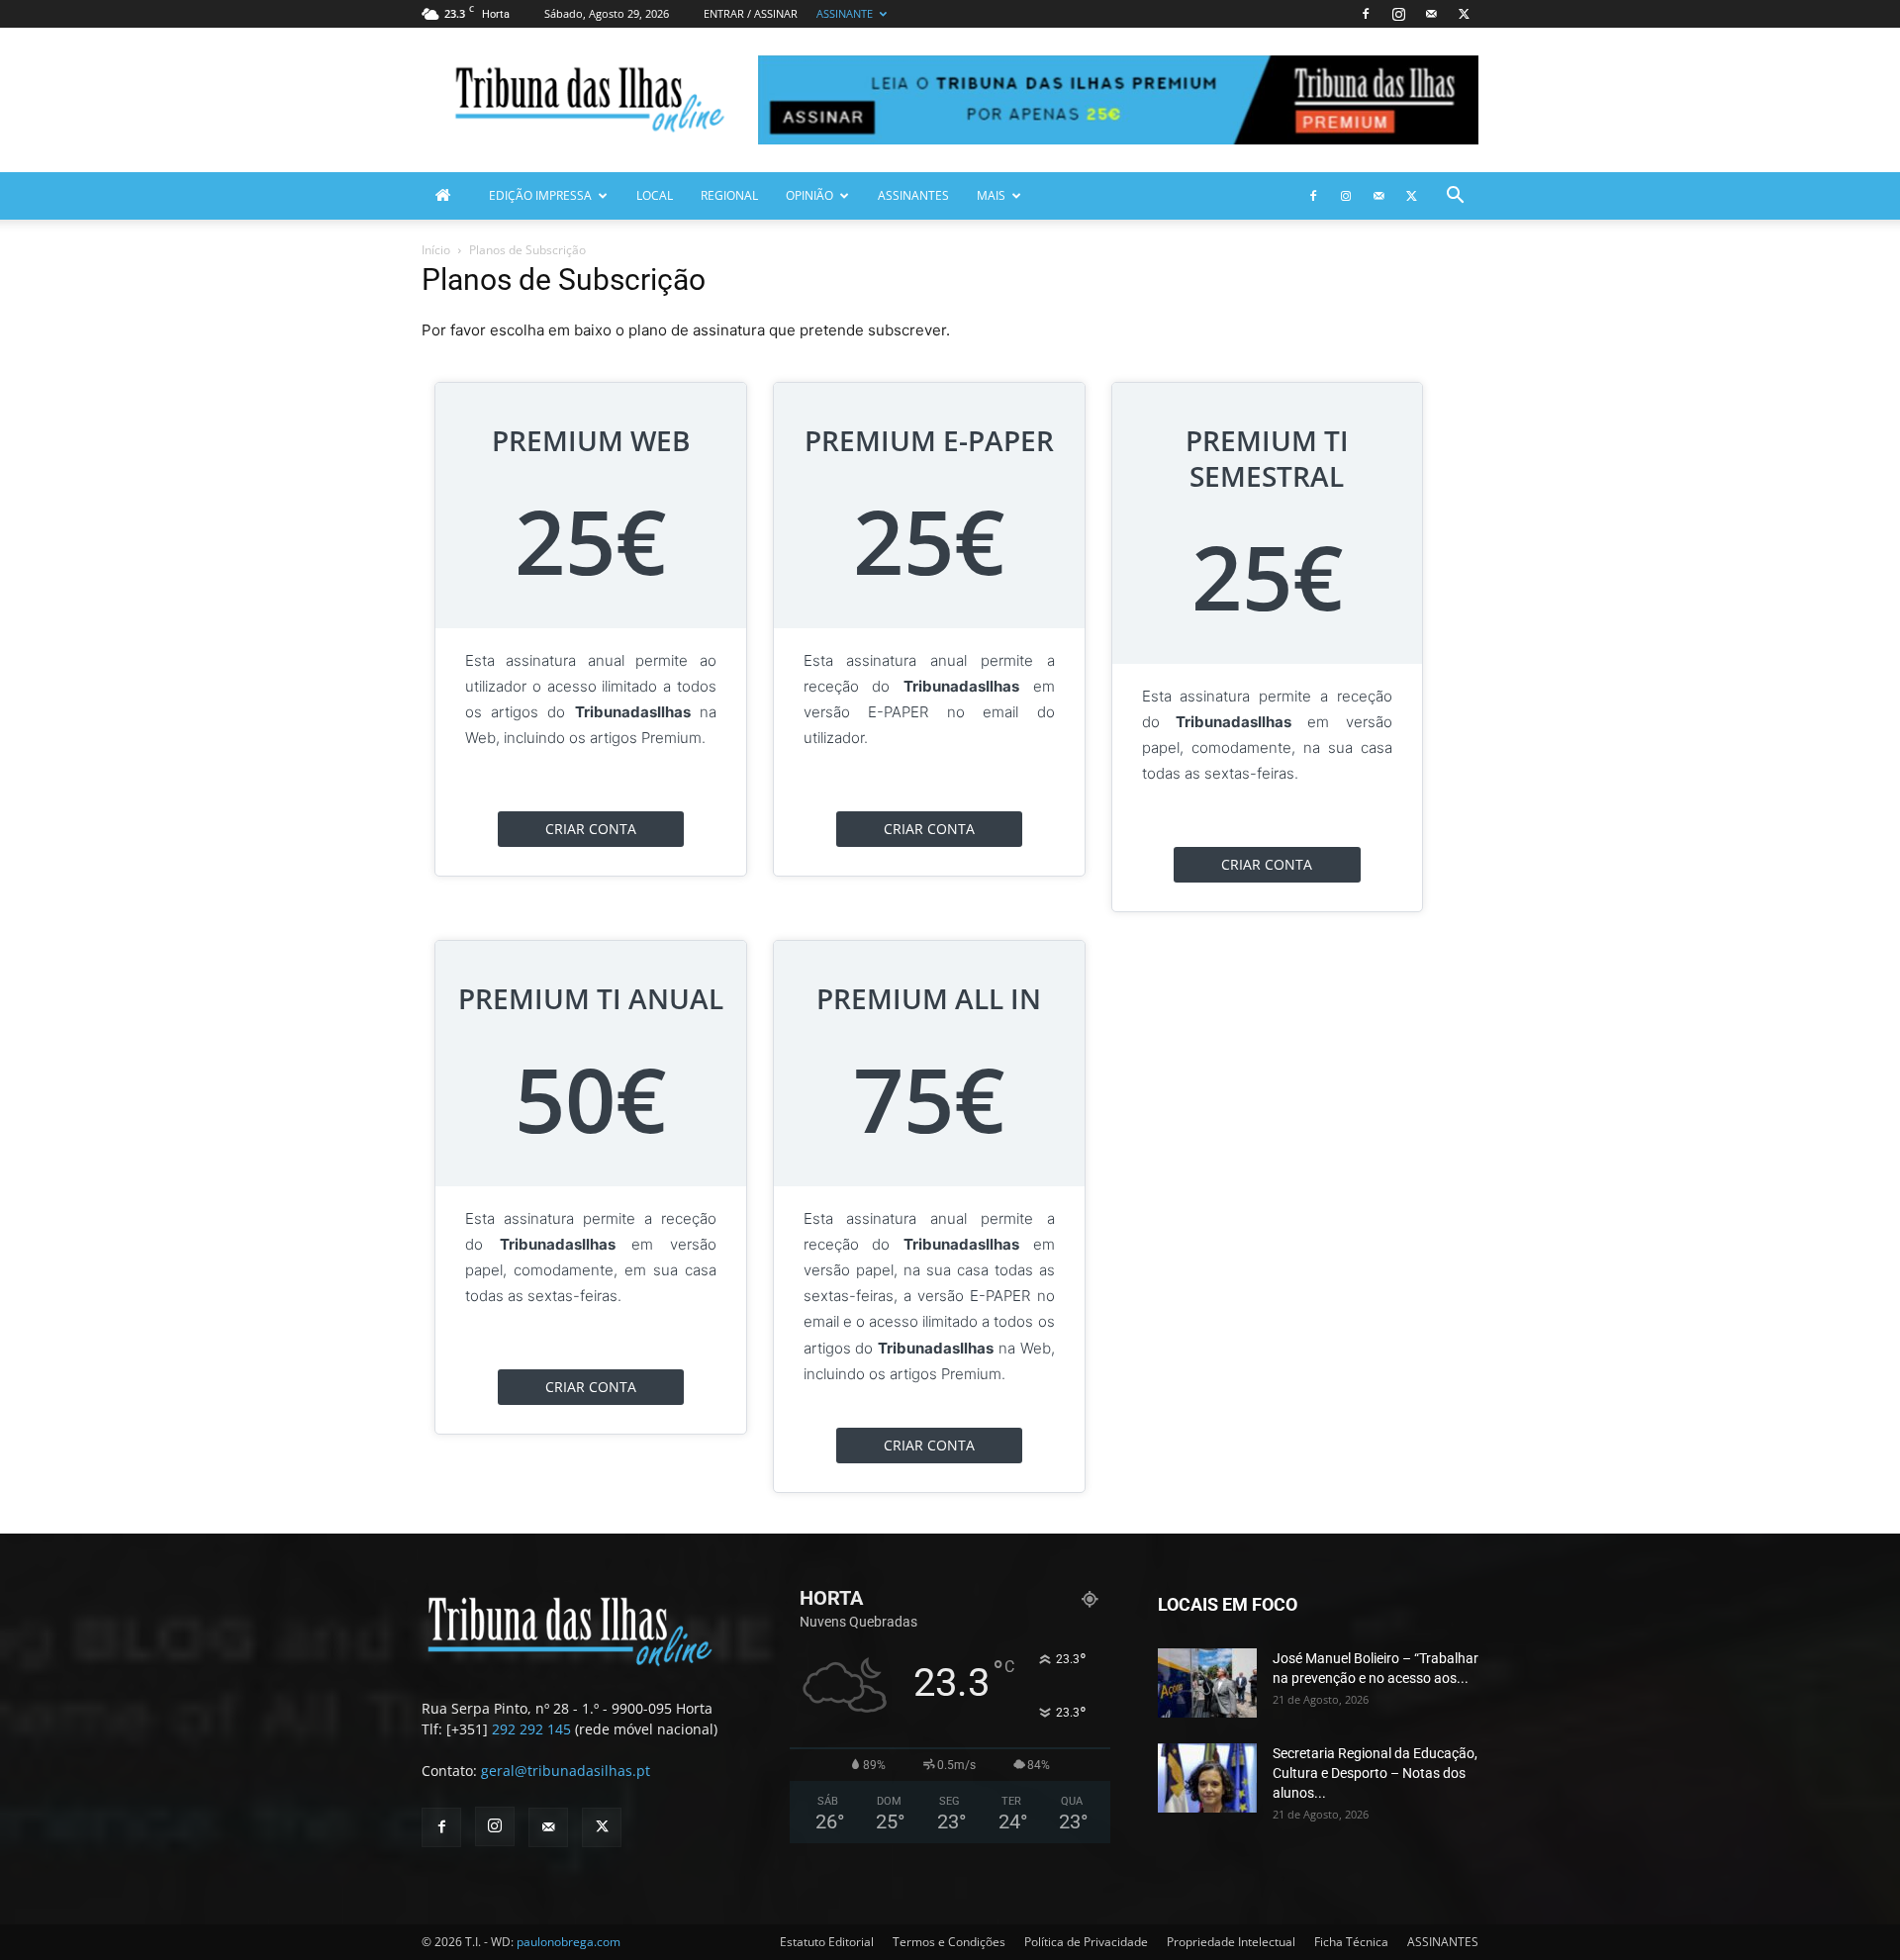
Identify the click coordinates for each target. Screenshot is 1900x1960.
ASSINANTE (845, 13)
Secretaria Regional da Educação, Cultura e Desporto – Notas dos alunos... (1375, 1773)
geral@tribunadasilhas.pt (566, 1771)
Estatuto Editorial (827, 1942)
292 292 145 (531, 1729)
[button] (1455, 197)
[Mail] (1431, 14)
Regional (729, 195)
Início (436, 250)
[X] (1464, 14)
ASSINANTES (913, 195)
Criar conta (591, 829)
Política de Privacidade (1086, 1942)
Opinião (809, 195)
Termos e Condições (949, 1942)
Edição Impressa (540, 195)
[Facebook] (1366, 14)
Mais (991, 195)
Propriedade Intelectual (1231, 1942)
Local (655, 195)
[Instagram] (1398, 14)
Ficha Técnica (1351, 1942)
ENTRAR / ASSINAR (751, 13)
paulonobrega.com (569, 1942)
